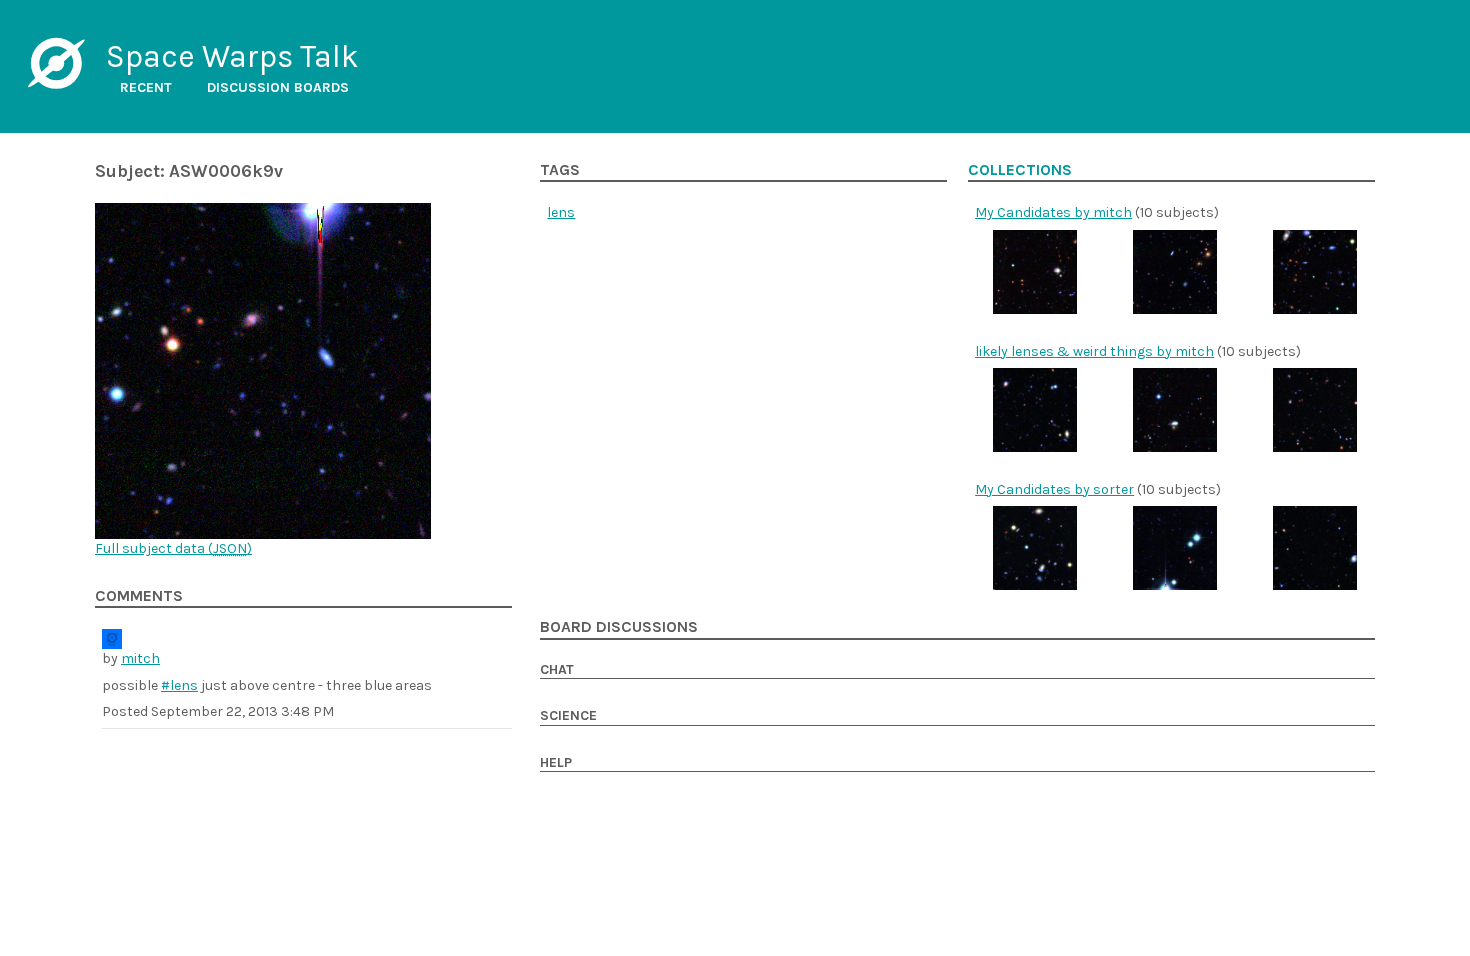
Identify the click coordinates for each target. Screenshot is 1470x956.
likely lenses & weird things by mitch (1094, 351)
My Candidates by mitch (1053, 212)
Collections (1020, 170)
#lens (179, 685)
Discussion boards (278, 87)
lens (561, 212)
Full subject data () (173, 548)
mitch (140, 658)
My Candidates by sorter (1054, 489)
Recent (146, 87)
